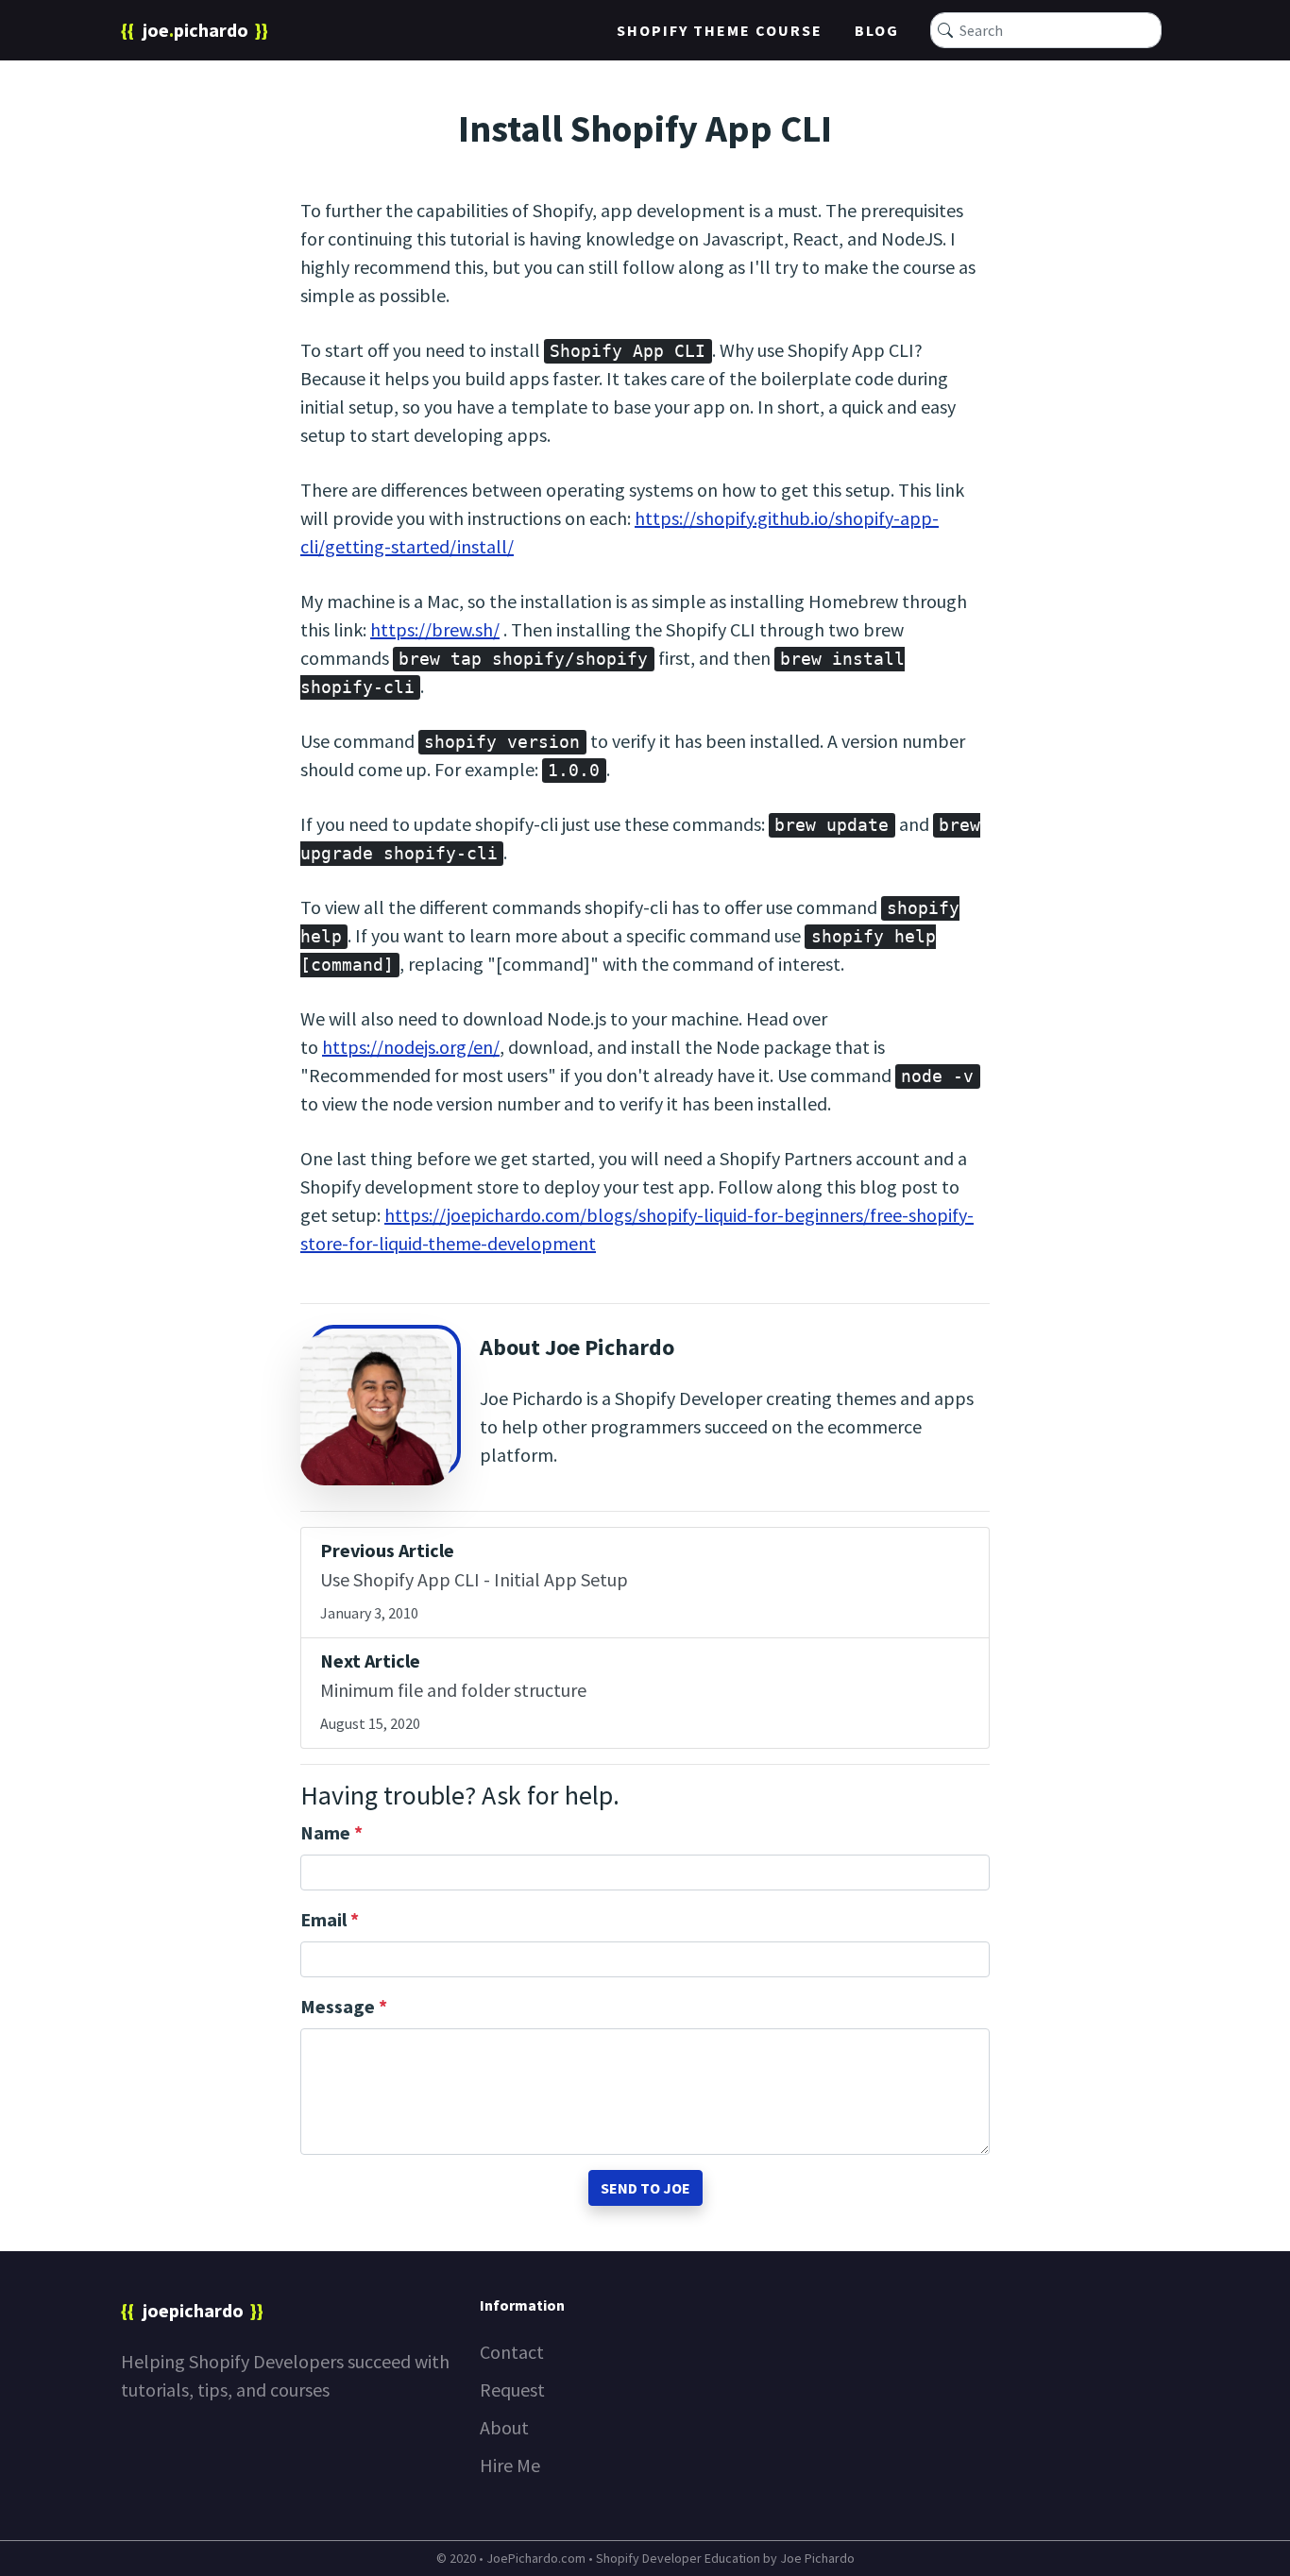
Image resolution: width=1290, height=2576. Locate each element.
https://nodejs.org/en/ (411, 1047)
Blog (877, 30)
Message (344, 2006)
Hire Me (510, 2465)
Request (512, 2390)
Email (330, 1919)
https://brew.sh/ (435, 629)
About (504, 2427)
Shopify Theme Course (720, 30)
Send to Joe (645, 2188)
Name (331, 1832)
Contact (512, 2352)
